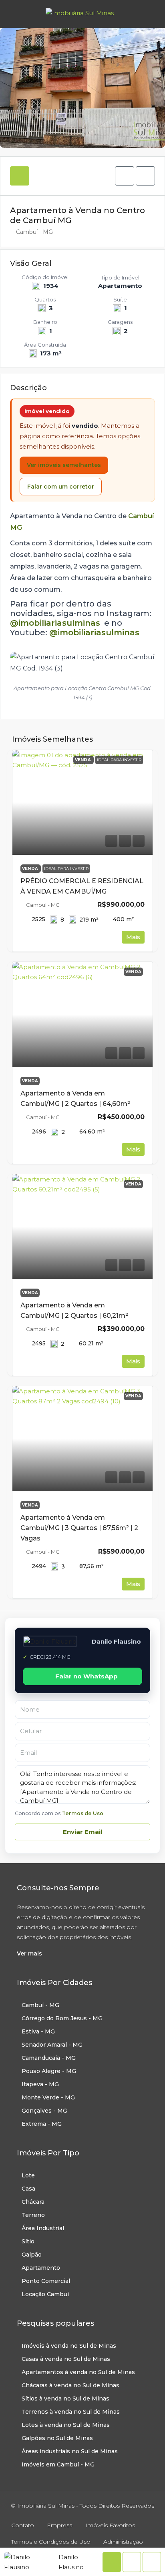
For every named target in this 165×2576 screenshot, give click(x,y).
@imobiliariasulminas (55, 623)
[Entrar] (149, 14)
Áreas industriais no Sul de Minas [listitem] (70, 2451)
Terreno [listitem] (33, 2215)
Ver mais (29, 1953)
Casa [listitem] (28, 2189)
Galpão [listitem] (32, 2255)
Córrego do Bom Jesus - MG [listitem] (62, 2018)
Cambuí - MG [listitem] (40, 2005)
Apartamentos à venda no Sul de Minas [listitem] (78, 2372)
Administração (123, 2542)
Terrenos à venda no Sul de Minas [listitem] (71, 2412)
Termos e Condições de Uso (51, 2542)
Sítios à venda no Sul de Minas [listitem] (65, 2398)
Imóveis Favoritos (110, 2525)
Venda (31, 869)
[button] (125, 176)
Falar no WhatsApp (87, 1676)
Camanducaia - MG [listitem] (49, 2058)
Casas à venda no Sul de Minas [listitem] (66, 2359)
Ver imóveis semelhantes (64, 465)
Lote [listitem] (28, 2175)
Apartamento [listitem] (41, 2268)
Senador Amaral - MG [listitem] (52, 2045)
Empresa (60, 2525)
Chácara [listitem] (33, 2202)
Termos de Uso (83, 1813)
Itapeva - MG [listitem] (40, 2084)
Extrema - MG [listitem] (42, 2124)
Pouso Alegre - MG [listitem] (49, 2071)
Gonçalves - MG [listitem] (44, 2111)
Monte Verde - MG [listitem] (48, 2097)
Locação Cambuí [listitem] (45, 2294)
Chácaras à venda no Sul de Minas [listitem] (70, 2385)
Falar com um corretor (61, 487)
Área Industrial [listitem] (43, 2228)
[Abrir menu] (13, 14)
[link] (82, 803)
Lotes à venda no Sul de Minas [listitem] (66, 2425)
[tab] (20, 176)
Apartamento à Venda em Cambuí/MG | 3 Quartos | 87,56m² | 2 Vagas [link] (79, 1528)
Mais (133, 937)
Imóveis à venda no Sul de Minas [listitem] (69, 2346)
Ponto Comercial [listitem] (46, 2281)
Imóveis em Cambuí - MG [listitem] (58, 2464)
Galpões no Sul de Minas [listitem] (57, 2438)
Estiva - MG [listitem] (38, 2031)
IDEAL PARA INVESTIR (66, 869)
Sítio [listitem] (28, 2241)
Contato (23, 2525)
